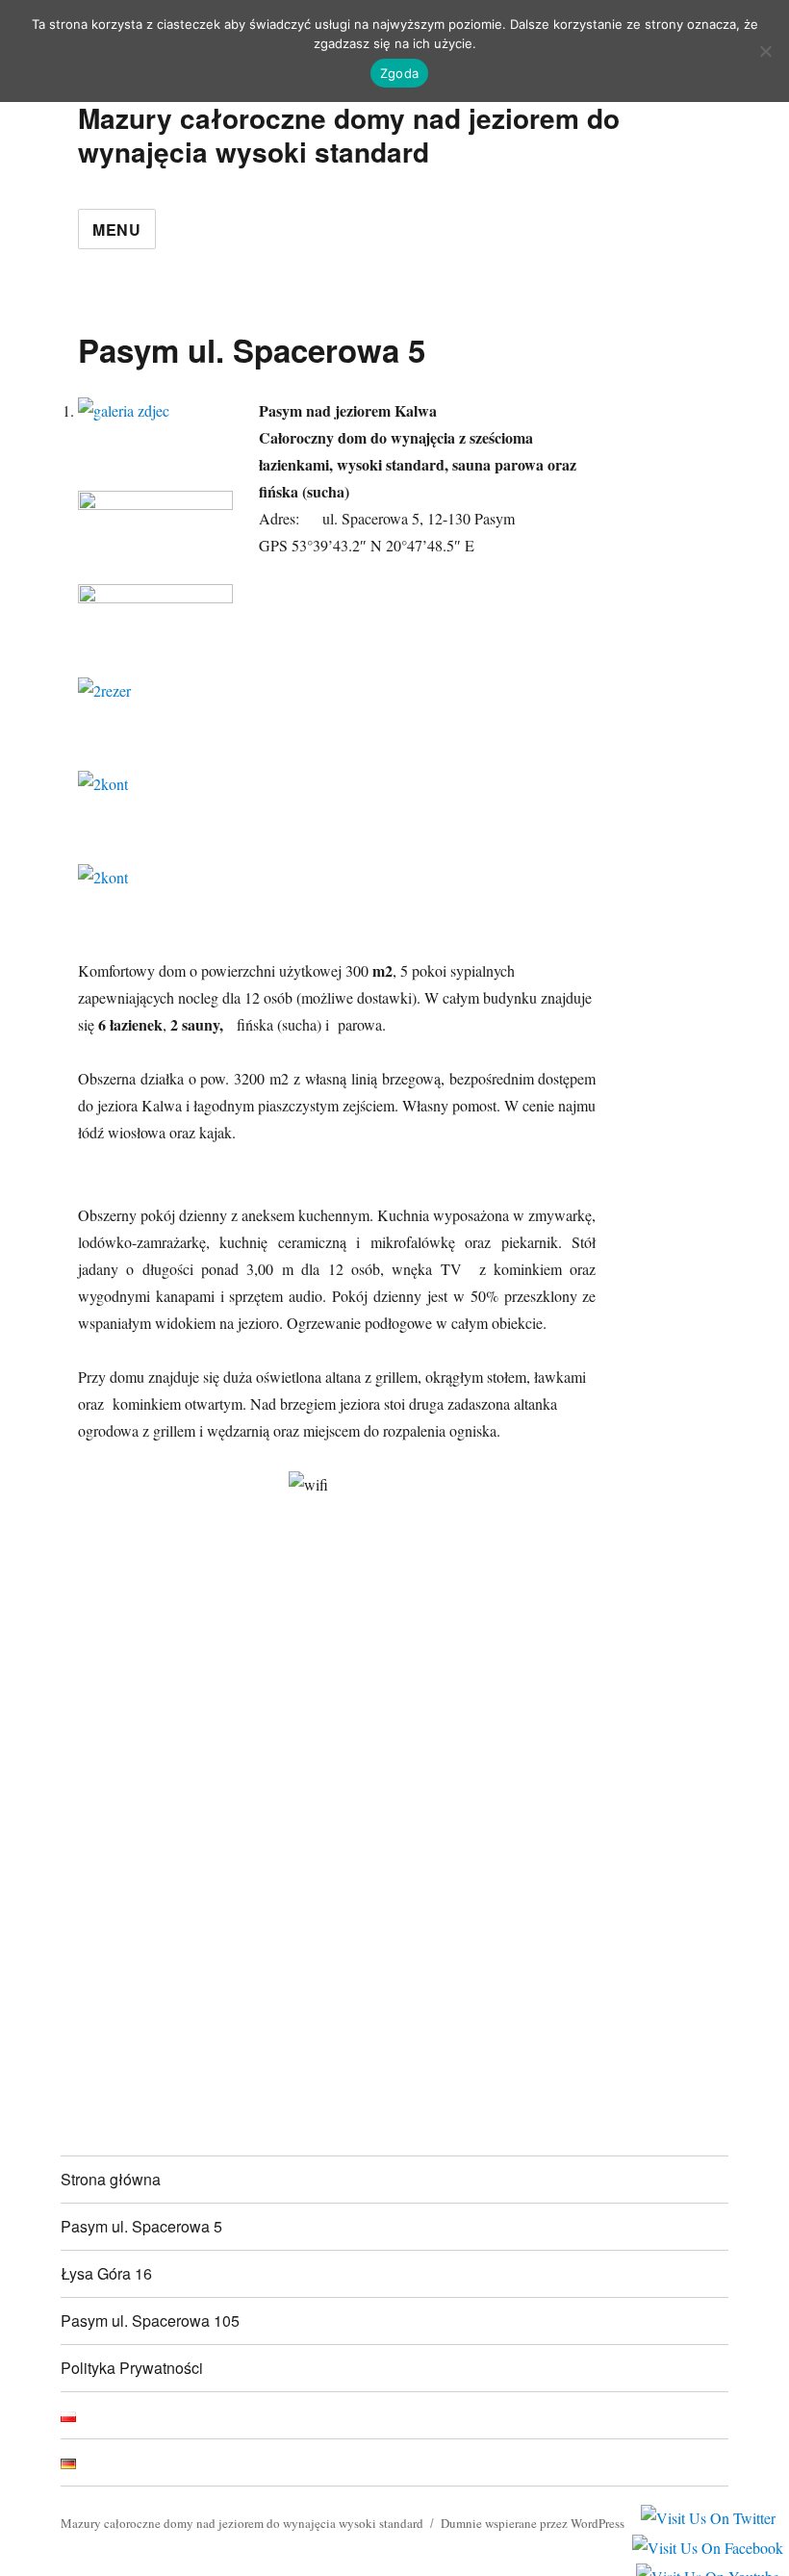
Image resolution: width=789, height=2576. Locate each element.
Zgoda (399, 73)
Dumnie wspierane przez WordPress (533, 2523)
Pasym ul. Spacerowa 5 (141, 2226)
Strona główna (111, 2179)
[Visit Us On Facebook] (707, 2546)
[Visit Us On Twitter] (708, 2517)
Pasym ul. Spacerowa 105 (150, 2321)
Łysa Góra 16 (106, 2273)
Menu (117, 230)
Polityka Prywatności (132, 2368)
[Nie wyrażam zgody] (765, 51)
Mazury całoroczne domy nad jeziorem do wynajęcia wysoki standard (349, 135)
